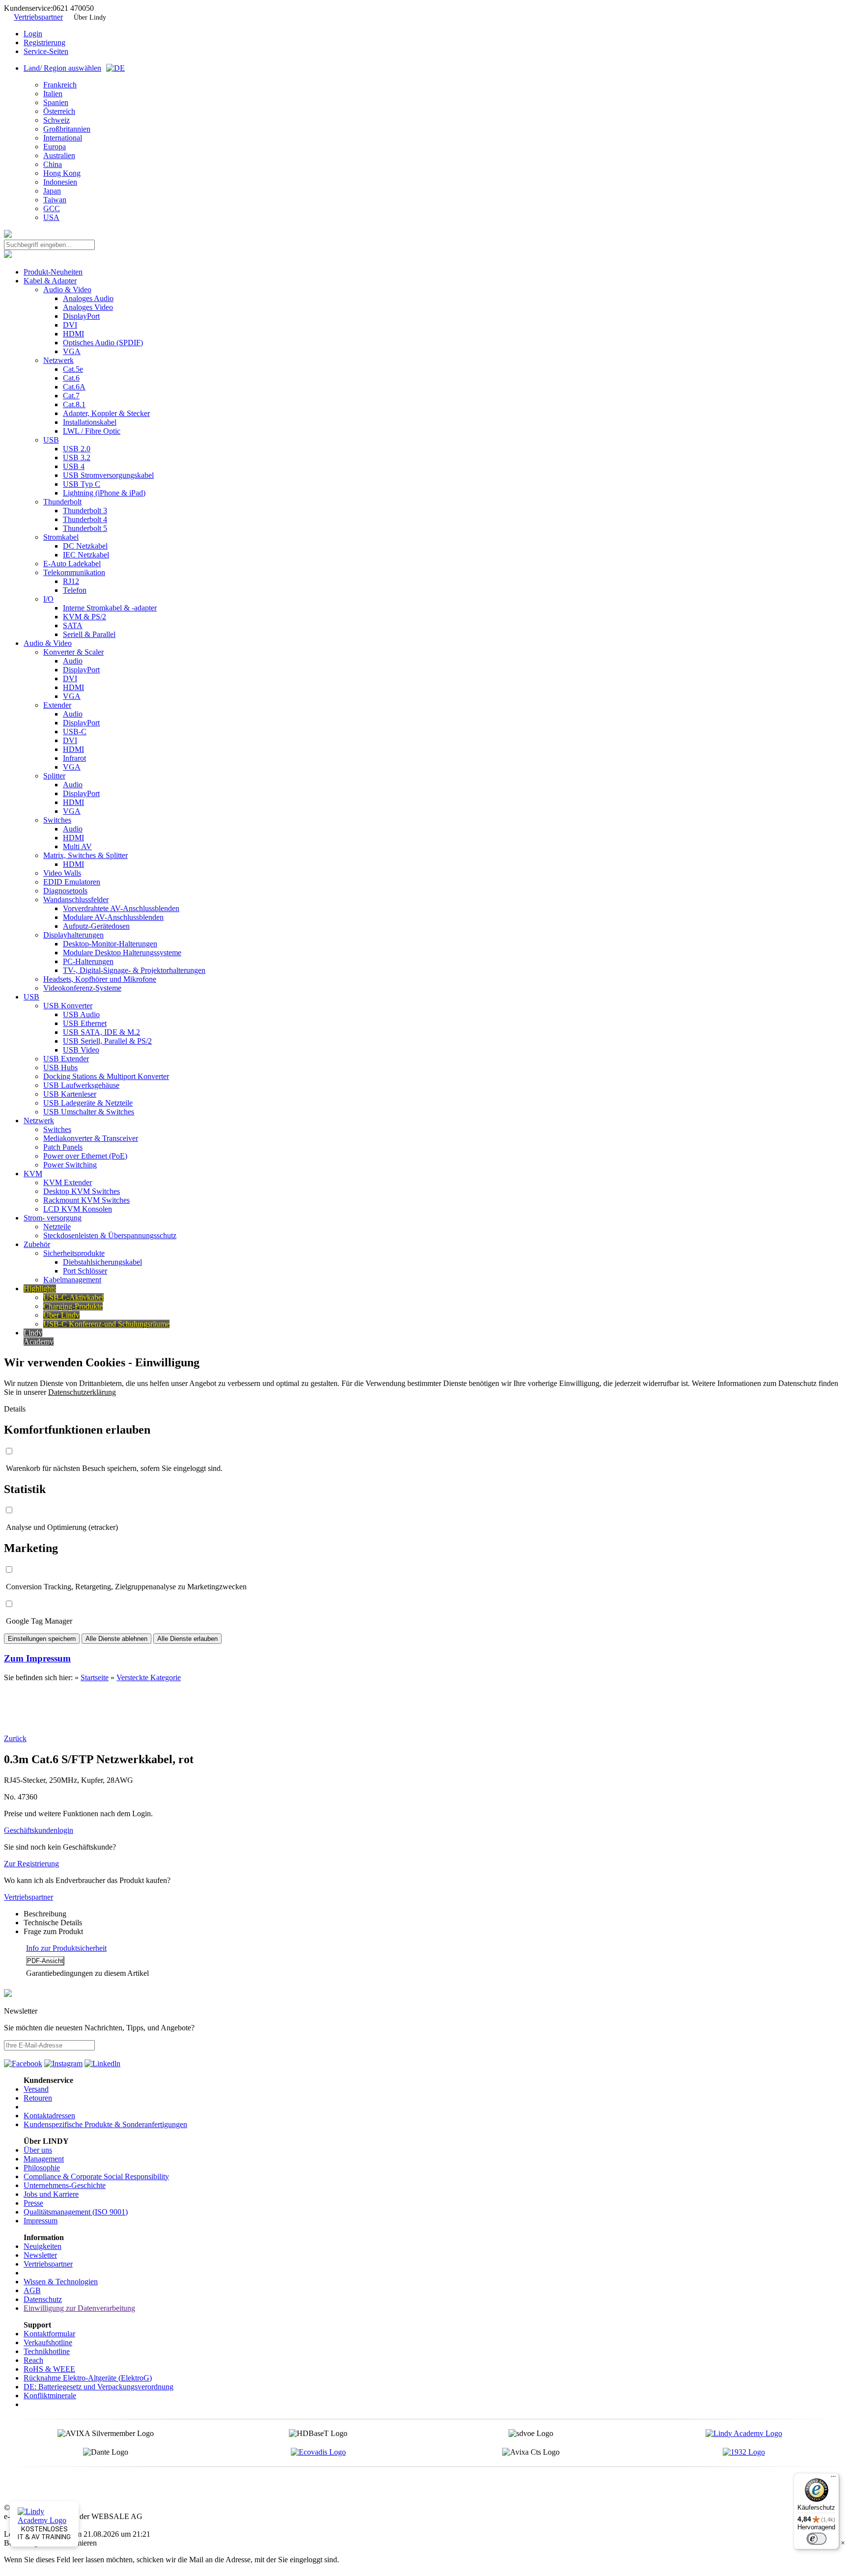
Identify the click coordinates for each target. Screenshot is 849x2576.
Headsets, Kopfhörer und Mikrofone (100, 979)
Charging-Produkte (73, 1306)
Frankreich (60, 85)
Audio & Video (67, 290)
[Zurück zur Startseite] (8, 235)
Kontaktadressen (49, 2116)
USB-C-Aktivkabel (73, 1297)
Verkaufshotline (48, 2342)
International (63, 138)
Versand (36, 2089)
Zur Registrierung (31, 1864)
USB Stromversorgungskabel (108, 475)
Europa (55, 147)
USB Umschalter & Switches (89, 1112)
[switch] (817, 2539)
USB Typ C (82, 484)
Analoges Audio (88, 298)
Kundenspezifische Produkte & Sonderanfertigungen (105, 2124)
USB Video (81, 1050)
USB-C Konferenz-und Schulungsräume (106, 1324)
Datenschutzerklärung (82, 1392)
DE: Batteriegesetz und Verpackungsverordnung (99, 2387)
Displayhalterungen (73, 935)
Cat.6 (71, 378)
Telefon (75, 590)
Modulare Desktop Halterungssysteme (122, 953)
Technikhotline (47, 2351)
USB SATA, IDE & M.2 (101, 1032)
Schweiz (57, 120)
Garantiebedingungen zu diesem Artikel (87, 1973)
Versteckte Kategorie (149, 1677)
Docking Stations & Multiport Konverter (106, 1076)
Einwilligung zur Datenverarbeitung (79, 2308)
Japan (52, 191)
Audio (73, 661)
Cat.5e (73, 369)
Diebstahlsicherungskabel (102, 1262)
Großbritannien (67, 129)
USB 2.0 (77, 449)
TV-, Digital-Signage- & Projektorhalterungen (134, 970)
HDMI (73, 334)
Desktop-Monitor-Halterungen (110, 944)
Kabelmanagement (72, 1280)
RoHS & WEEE (49, 2369)
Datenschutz (43, 2299)
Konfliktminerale (50, 2396)
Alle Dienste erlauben (187, 1639)
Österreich (59, 111)
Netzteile (57, 1227)
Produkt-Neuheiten (53, 272)
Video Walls (62, 873)
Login (33, 34)
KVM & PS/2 (85, 617)
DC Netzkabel (85, 546)
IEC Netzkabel (86, 555)
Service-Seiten (46, 51)
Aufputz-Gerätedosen (96, 926)
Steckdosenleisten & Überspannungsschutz (110, 1235)
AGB (32, 2290)
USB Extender (66, 1059)
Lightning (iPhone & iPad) (104, 493)
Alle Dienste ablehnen (116, 1639)
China (53, 164)
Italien (53, 94)
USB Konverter (68, 1006)
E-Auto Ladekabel (72, 564)
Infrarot (74, 758)
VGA (72, 351)
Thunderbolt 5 (85, 528)
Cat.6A (74, 387)
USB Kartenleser (70, 1094)
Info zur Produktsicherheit (66, 1948)
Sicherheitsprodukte (74, 1253)
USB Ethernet (85, 1023)
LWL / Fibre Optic (92, 431)
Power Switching (70, 1165)
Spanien (56, 102)
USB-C (75, 732)
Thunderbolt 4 (85, 519)
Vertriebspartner (38, 17)
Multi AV (77, 846)
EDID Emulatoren (72, 882)
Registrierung (44, 42)
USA (51, 217)
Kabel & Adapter (50, 281)
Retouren (38, 2098)
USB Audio (81, 1014)
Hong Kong (62, 173)
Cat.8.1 (74, 404)
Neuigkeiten (42, 2246)
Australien (59, 155)
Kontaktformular (49, 2334)
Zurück (15, 1738)
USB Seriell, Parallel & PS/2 (107, 1041)
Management (44, 2159)
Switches (57, 820)
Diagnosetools (65, 891)
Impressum (41, 2221)
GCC (52, 208)
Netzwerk (58, 360)
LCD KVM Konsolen (78, 1209)
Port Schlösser (85, 1271)
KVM (33, 1174)
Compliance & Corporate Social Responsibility (96, 2176)
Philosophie (42, 2168)
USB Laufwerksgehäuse (81, 1085)
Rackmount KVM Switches (86, 1200)
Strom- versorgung (53, 1218)
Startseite (95, 1677)
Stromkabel (61, 537)
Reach (33, 2360)
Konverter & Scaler (73, 652)
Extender (57, 705)
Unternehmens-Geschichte (65, 2185)
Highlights (40, 1288)
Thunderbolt (62, 502)
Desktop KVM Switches (82, 1191)
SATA (73, 625)
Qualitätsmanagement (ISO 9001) (76, 2212)
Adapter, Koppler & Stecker (106, 413)
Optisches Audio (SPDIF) (103, 343)
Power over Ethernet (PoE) (85, 1156)
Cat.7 (71, 396)
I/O (48, 599)
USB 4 (74, 466)
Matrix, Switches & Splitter (85, 855)
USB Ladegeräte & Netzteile (88, 1103)
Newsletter (40, 2255)
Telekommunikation (74, 572)
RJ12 (71, 581)
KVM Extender (68, 1182)
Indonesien (60, 182)
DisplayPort (81, 316)
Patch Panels (63, 1147)
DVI (70, 325)
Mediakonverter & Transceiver (91, 1138)
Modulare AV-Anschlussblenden (113, 917)
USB (51, 440)
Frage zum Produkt (53, 1931)
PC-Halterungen (88, 961)
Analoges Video (88, 307)
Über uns (38, 2150)
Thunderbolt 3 (85, 511)
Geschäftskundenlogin (39, 1830)
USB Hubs (60, 1067)
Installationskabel (90, 422)
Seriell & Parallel (89, 634)
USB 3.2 (77, 457)
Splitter (54, 776)
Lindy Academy (39, 1337)
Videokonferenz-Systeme (82, 988)
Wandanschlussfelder (76, 900)
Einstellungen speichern (42, 1639)
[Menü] (833, 2479)
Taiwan (55, 200)
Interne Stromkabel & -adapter (110, 608)
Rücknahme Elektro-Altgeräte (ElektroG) (88, 2378)
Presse (33, 2203)
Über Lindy (90, 17)
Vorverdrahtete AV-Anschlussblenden (121, 908)
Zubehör (37, 1244)
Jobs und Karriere (51, 2194)
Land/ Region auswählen (62, 68)
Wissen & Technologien (61, 2282)
